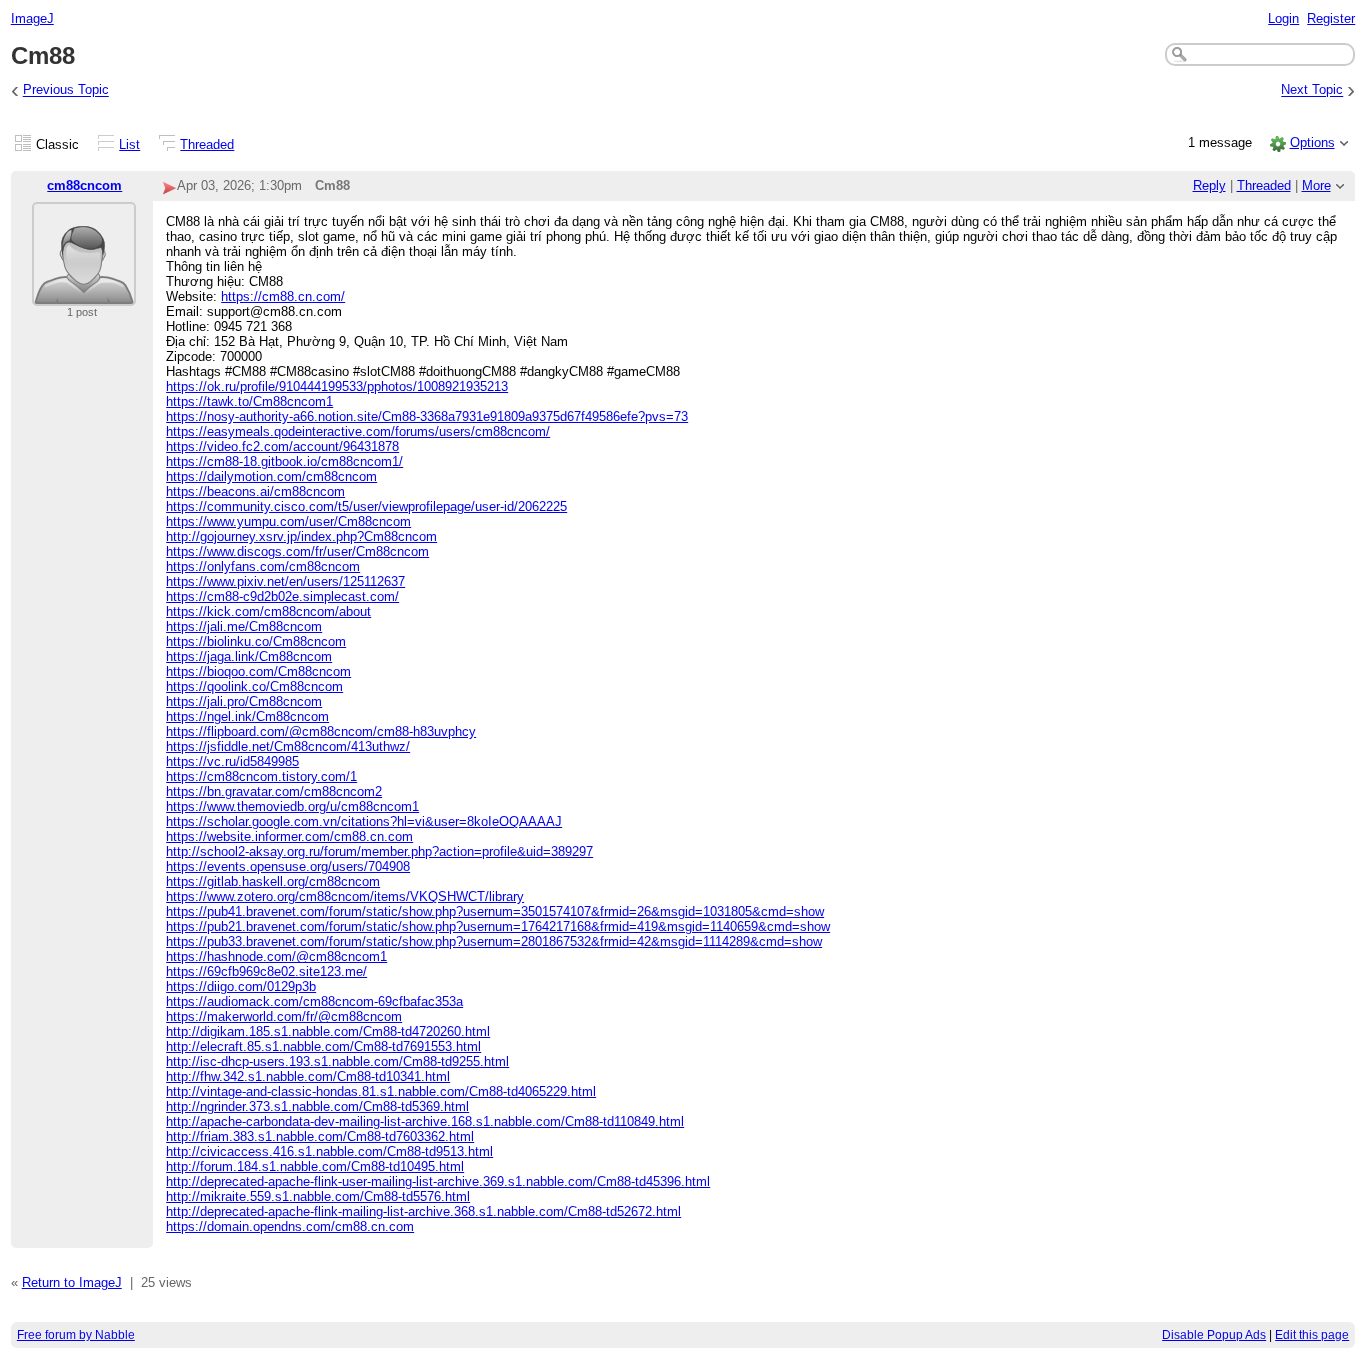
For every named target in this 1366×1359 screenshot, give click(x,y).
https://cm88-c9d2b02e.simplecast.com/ (282, 596)
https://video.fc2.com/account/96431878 (282, 446)
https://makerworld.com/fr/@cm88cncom (284, 1016)
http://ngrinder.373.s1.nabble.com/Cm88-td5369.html (317, 1106)
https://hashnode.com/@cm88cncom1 (276, 956)
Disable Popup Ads (1214, 1335)
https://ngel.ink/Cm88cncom (247, 716)
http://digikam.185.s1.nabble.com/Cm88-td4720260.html (328, 1031)
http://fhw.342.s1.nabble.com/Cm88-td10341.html (308, 1076)
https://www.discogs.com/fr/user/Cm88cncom (297, 551)
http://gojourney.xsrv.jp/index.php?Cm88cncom (301, 536)
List (129, 144)
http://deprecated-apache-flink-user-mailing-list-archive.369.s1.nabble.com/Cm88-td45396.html (438, 1181)
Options (1312, 142)
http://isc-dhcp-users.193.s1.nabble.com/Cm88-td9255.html (337, 1061)
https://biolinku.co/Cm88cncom (256, 641)
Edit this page (1312, 1335)
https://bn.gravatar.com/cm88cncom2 (274, 791)
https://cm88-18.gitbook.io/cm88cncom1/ (284, 461)
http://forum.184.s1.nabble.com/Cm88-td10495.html (315, 1166)
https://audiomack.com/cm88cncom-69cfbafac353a (314, 1001)
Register (1331, 18)
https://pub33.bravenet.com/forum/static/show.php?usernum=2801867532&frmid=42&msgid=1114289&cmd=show (494, 941)
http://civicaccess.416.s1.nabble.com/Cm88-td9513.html (329, 1151)
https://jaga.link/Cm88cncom (249, 656)
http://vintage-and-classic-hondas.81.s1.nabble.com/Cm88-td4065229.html (381, 1091)
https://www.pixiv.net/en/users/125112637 (285, 581)
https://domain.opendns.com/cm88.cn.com (290, 1226)
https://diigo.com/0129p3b (241, 986)
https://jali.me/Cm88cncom (244, 626)
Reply (1209, 185)
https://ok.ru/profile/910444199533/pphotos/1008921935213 (337, 386)
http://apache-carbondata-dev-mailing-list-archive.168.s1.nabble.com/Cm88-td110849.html (425, 1121)
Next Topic (1312, 90)
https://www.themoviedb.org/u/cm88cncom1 (292, 806)
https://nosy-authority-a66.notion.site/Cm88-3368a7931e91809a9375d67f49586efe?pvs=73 (427, 416)
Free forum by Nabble (76, 1335)
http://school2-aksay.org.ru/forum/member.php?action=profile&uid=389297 (379, 851)
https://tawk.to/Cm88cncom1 (249, 401)
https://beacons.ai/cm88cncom (255, 491)
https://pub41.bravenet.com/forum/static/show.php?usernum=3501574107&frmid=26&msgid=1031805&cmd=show (495, 911)
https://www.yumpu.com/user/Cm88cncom (288, 521)
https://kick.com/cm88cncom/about (268, 611)
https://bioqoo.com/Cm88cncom (258, 671)
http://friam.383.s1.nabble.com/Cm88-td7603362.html (320, 1136)
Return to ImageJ (72, 1282)
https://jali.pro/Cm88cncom (244, 701)
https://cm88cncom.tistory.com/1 (261, 776)
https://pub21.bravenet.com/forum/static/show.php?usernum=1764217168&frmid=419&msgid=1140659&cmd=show (498, 926)
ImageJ (32, 18)
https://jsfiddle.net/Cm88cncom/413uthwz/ (288, 746)
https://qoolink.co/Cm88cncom (254, 686)
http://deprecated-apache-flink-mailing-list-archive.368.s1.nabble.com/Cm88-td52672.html (423, 1211)
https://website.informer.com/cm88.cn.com (289, 836)
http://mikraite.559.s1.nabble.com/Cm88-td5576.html (318, 1196)
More (1316, 185)
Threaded (207, 144)
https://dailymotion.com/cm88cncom (271, 476)
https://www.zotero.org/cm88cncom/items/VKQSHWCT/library (345, 896)
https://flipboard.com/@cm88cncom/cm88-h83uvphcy (321, 731)
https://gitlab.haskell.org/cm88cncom (273, 881)
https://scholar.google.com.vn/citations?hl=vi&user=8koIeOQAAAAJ (364, 821)
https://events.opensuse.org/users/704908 (288, 866)
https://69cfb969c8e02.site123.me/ (266, 971)
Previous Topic (66, 90)
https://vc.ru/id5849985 (232, 761)
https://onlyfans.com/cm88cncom (263, 566)
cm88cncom (84, 185)
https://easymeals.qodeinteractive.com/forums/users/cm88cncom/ (358, 431)
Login (1283, 18)
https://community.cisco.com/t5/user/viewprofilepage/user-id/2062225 (366, 506)
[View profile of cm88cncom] (84, 293)
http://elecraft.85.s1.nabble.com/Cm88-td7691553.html (323, 1046)
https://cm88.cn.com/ (283, 296)
